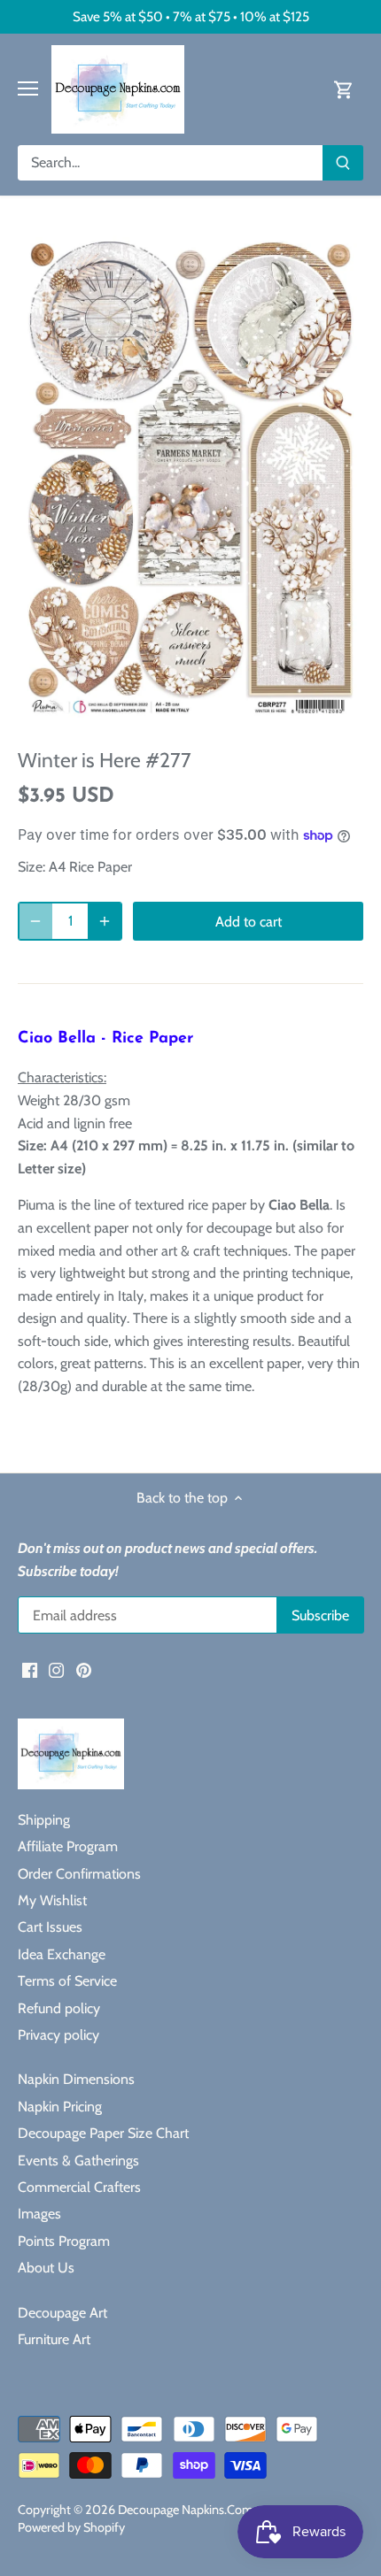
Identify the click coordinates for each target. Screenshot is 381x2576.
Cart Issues (50, 1927)
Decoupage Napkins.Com (186, 2510)
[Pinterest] (84, 1670)
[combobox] (171, 163)
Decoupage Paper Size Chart (103, 2133)
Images (39, 2214)
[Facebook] (30, 1670)
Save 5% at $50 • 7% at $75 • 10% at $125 (191, 16)
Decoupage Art (62, 2313)
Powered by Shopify (71, 2527)
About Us (46, 2268)
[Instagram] (56, 1670)
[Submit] (343, 163)
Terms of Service (67, 1981)
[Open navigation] (28, 88)
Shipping (44, 1820)
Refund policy (59, 2008)
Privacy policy (58, 2035)
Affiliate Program (68, 1846)
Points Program (64, 2241)
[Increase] (105, 921)
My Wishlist (52, 1900)
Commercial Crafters (79, 2187)
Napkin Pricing (60, 2107)
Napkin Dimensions (76, 2079)
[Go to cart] (344, 89)
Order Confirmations (79, 1874)
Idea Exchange (62, 1954)
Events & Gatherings (78, 2161)
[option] (190, 477)
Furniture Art (54, 2339)
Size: (31, 867)
